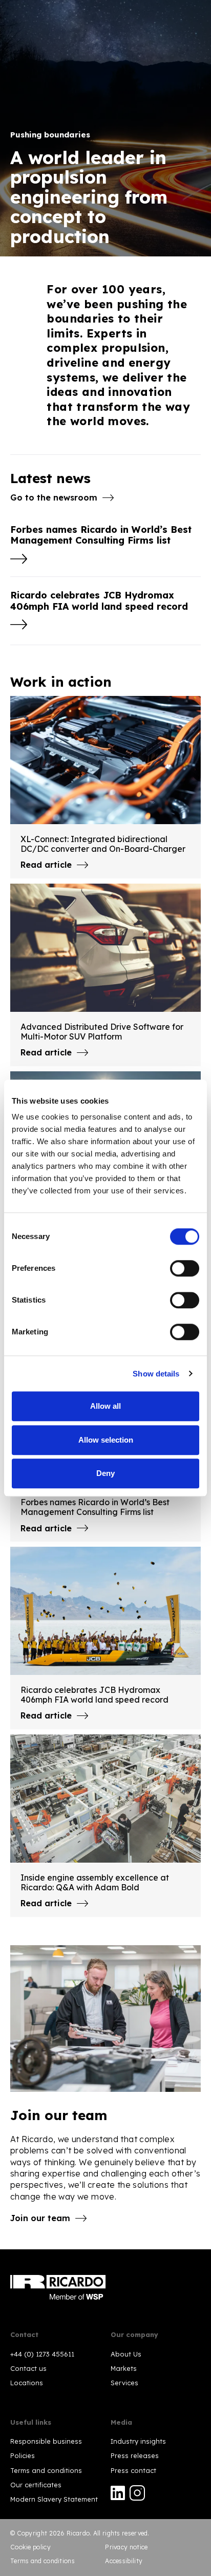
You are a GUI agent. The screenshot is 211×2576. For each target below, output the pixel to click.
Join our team (40, 2218)
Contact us (28, 2368)
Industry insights (138, 2441)
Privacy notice (126, 2547)
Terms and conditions (46, 2470)
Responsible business (46, 2441)
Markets (124, 2368)
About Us (126, 2354)
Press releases (135, 2455)
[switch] (185, 1268)
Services (124, 2383)
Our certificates (36, 2485)
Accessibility (124, 2561)
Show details (156, 1374)
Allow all (105, 1406)
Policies (23, 2455)
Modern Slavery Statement (54, 2499)
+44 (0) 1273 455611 (42, 2354)
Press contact (133, 2470)
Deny (105, 1473)
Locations (27, 2383)
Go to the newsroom (54, 497)
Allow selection (106, 1440)
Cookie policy (30, 2547)
